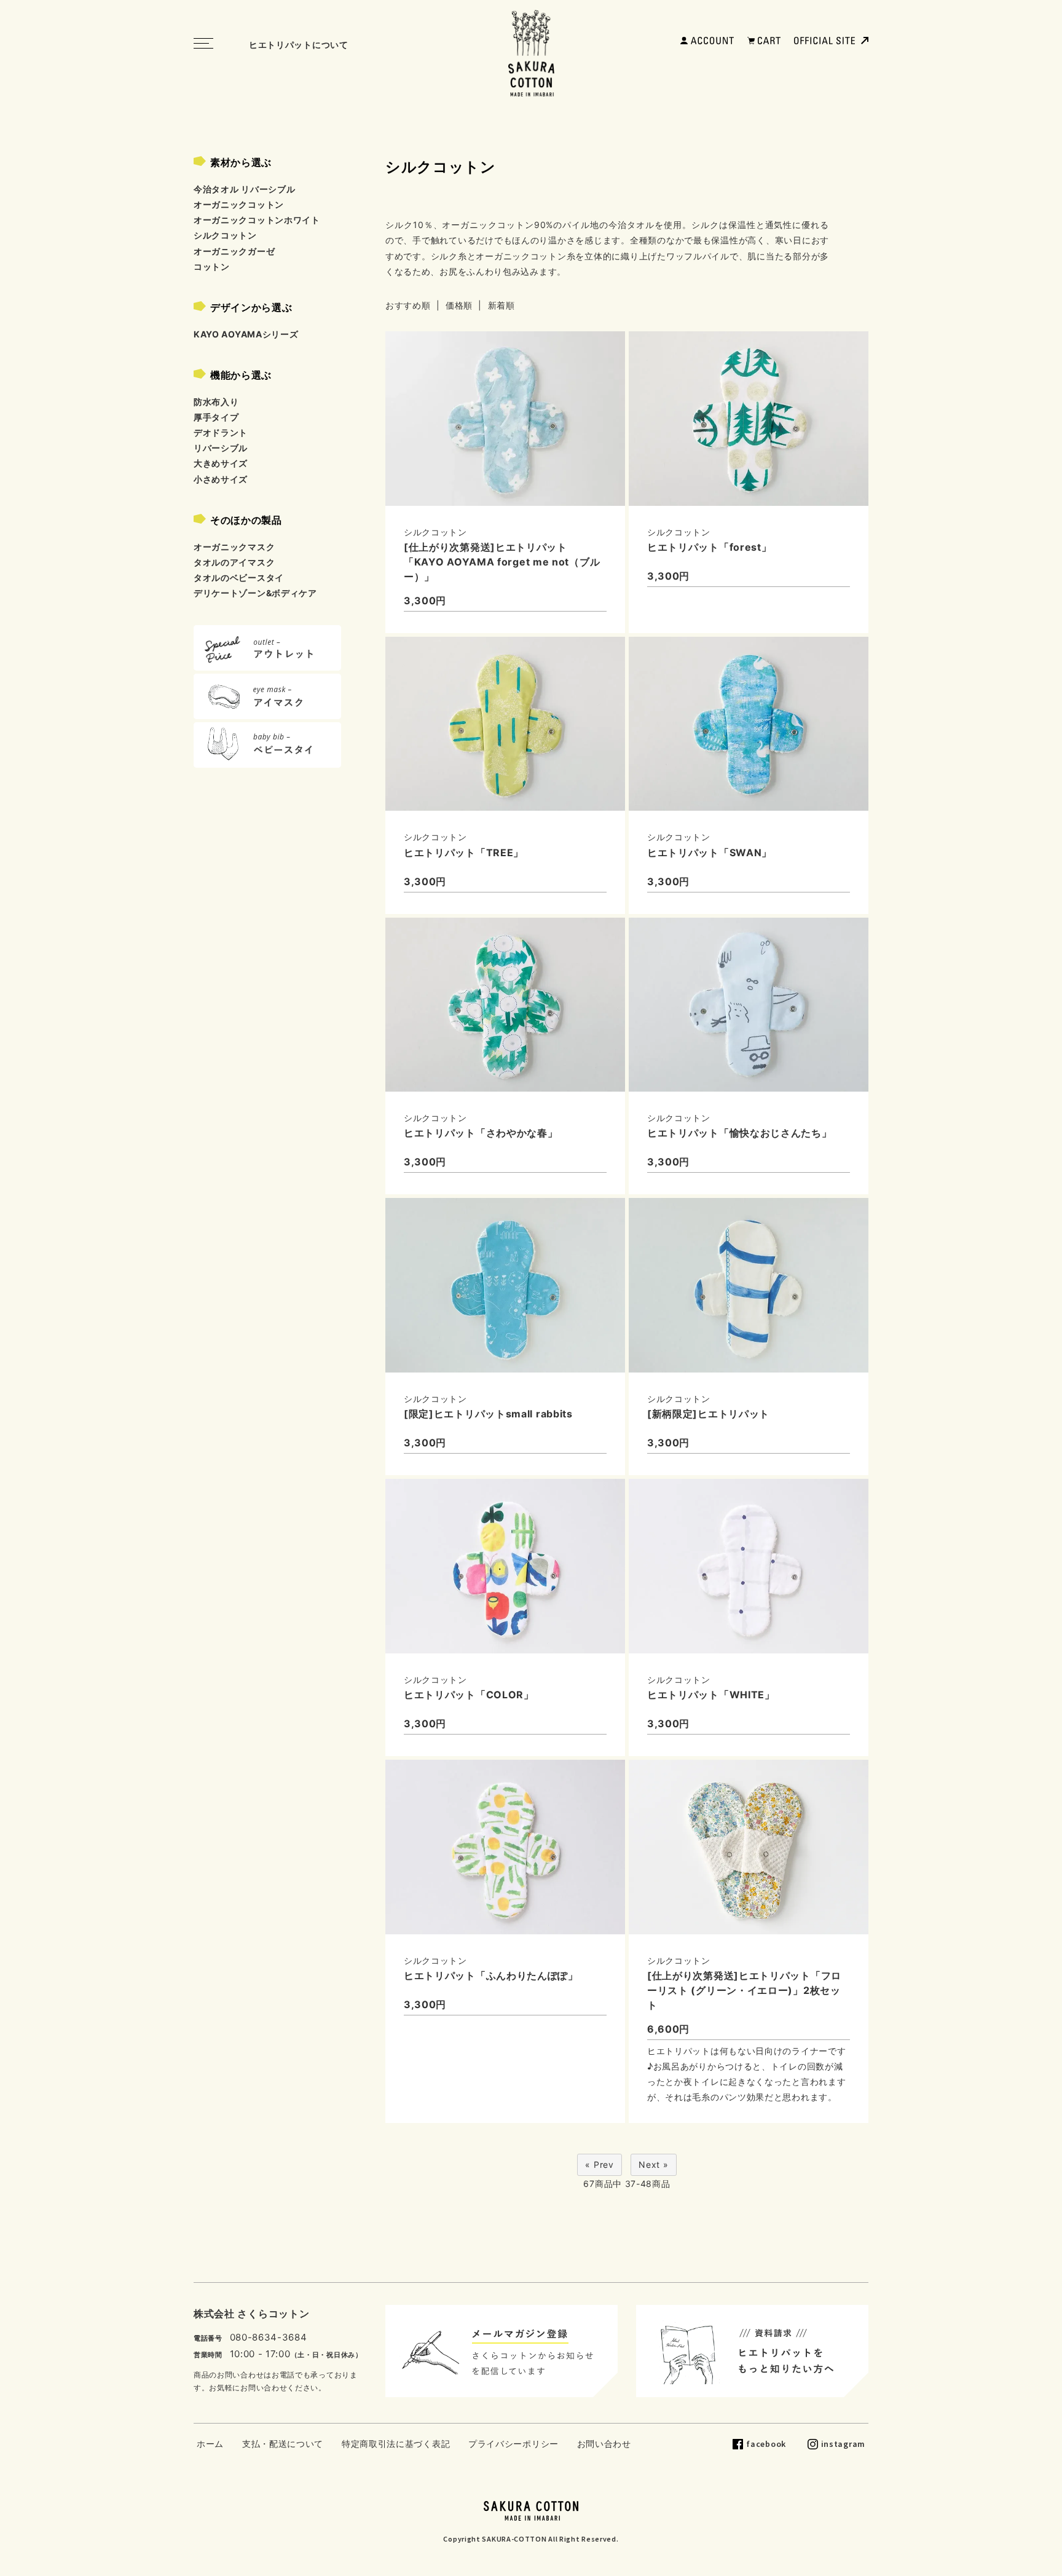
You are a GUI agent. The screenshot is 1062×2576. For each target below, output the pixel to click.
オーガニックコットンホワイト (257, 220)
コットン (212, 266)
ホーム (210, 2444)
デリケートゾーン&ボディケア (255, 593)
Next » (653, 2164)
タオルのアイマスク (234, 562)
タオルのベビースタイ (239, 577)
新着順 (502, 305)
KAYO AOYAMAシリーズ (246, 334)
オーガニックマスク (234, 547)
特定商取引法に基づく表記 (396, 2444)
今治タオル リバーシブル (244, 189)
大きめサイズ (221, 463)
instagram (843, 2444)
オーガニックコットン (239, 204)
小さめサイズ (221, 479)
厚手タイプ (216, 417)
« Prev (599, 2164)
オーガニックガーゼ (234, 251)
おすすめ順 (408, 305)
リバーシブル (221, 448)
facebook (766, 2444)
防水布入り (216, 402)
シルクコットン (225, 235)
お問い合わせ (604, 2444)
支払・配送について (283, 2444)
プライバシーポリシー (513, 2444)
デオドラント (221, 432)
